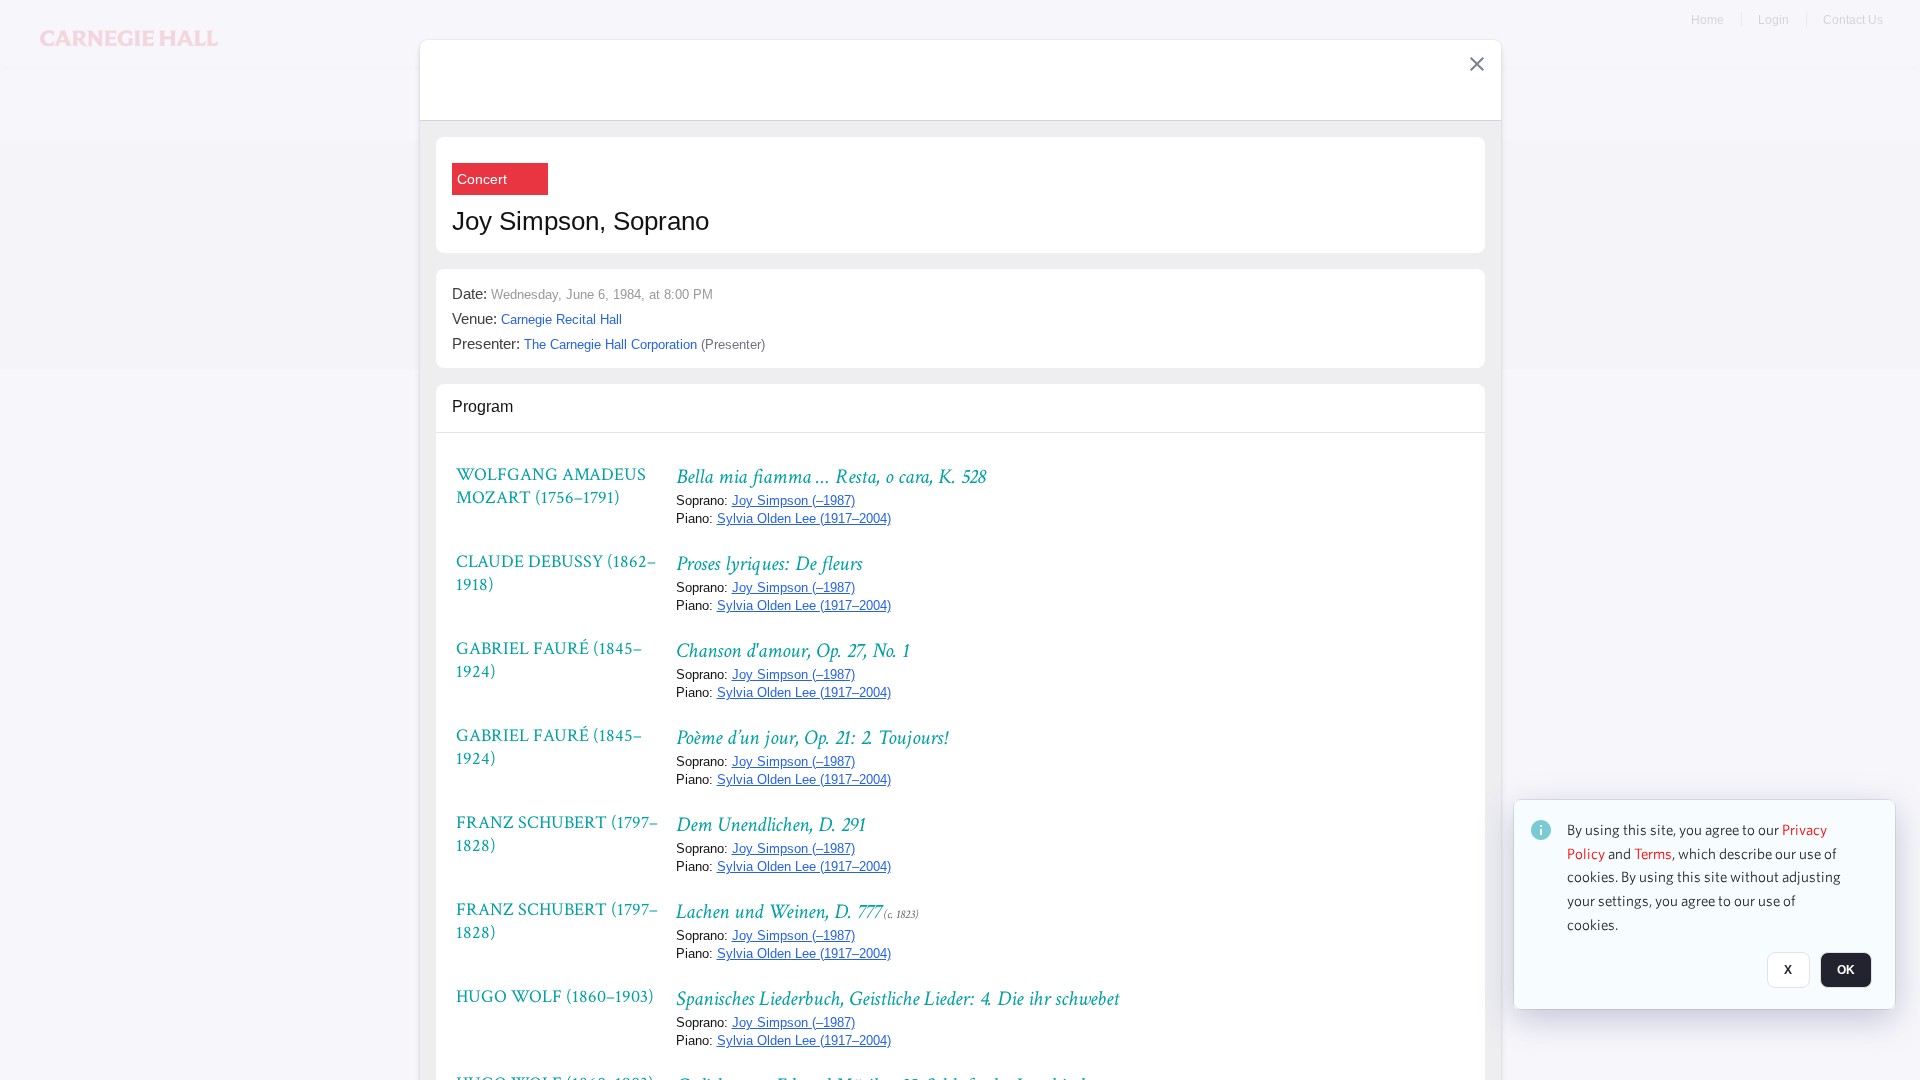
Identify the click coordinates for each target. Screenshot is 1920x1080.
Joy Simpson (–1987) (793, 500)
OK (1846, 971)
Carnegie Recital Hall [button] (561, 319)
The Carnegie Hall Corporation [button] (610, 344)
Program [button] (482, 406)
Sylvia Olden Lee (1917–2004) (804, 518)
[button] (1477, 64)
